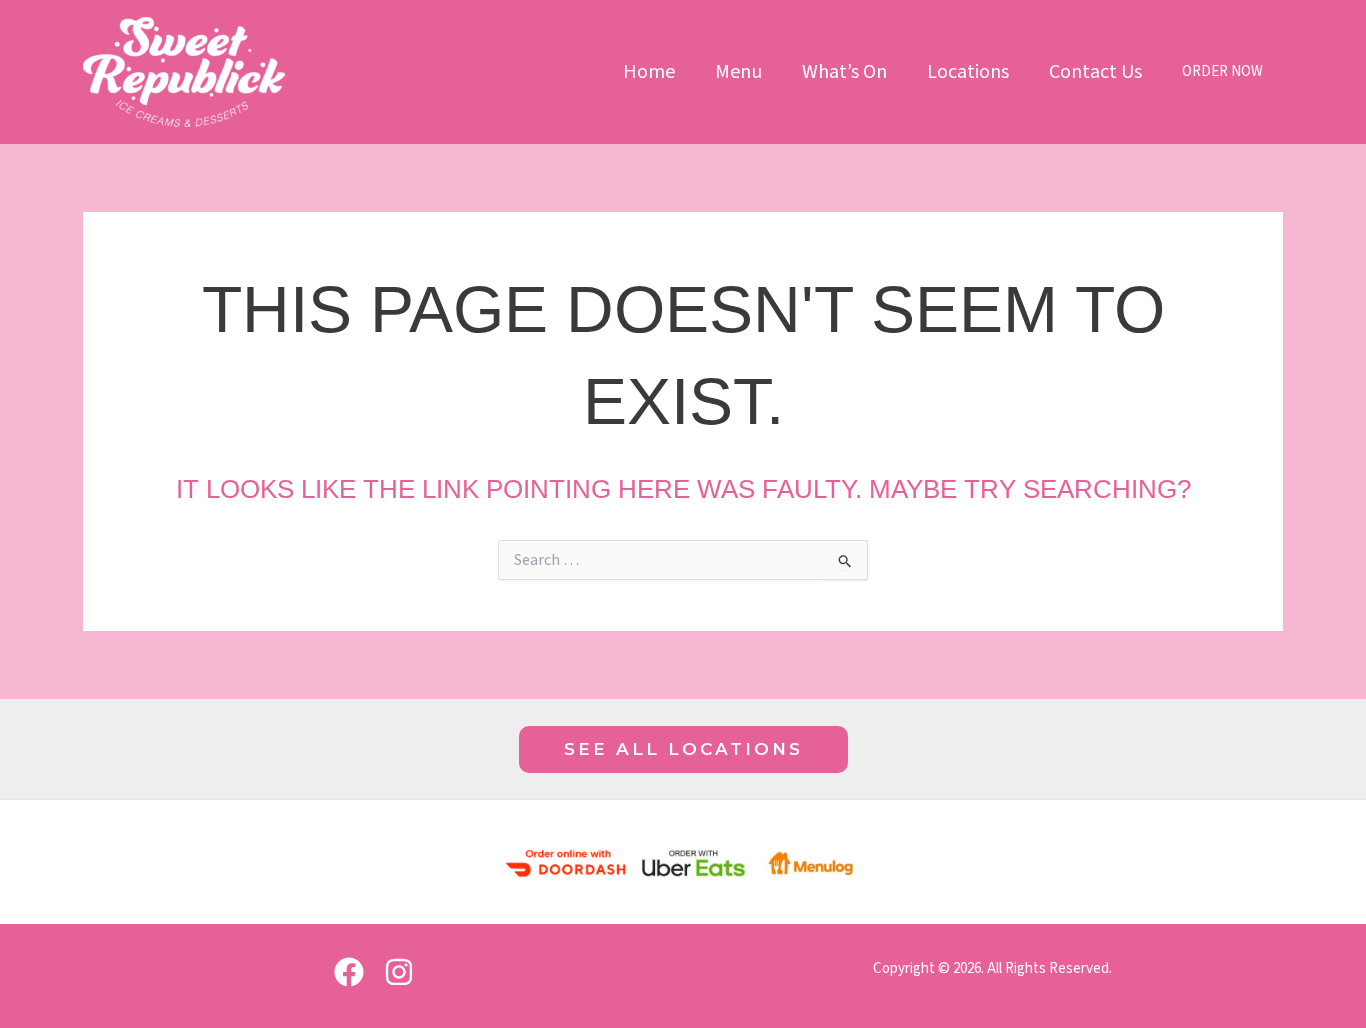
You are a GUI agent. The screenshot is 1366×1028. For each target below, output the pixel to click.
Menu (738, 72)
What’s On (844, 72)
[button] (683, 749)
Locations (968, 72)
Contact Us (1095, 72)
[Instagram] (399, 972)
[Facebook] (349, 972)
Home (649, 72)
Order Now (1222, 71)
